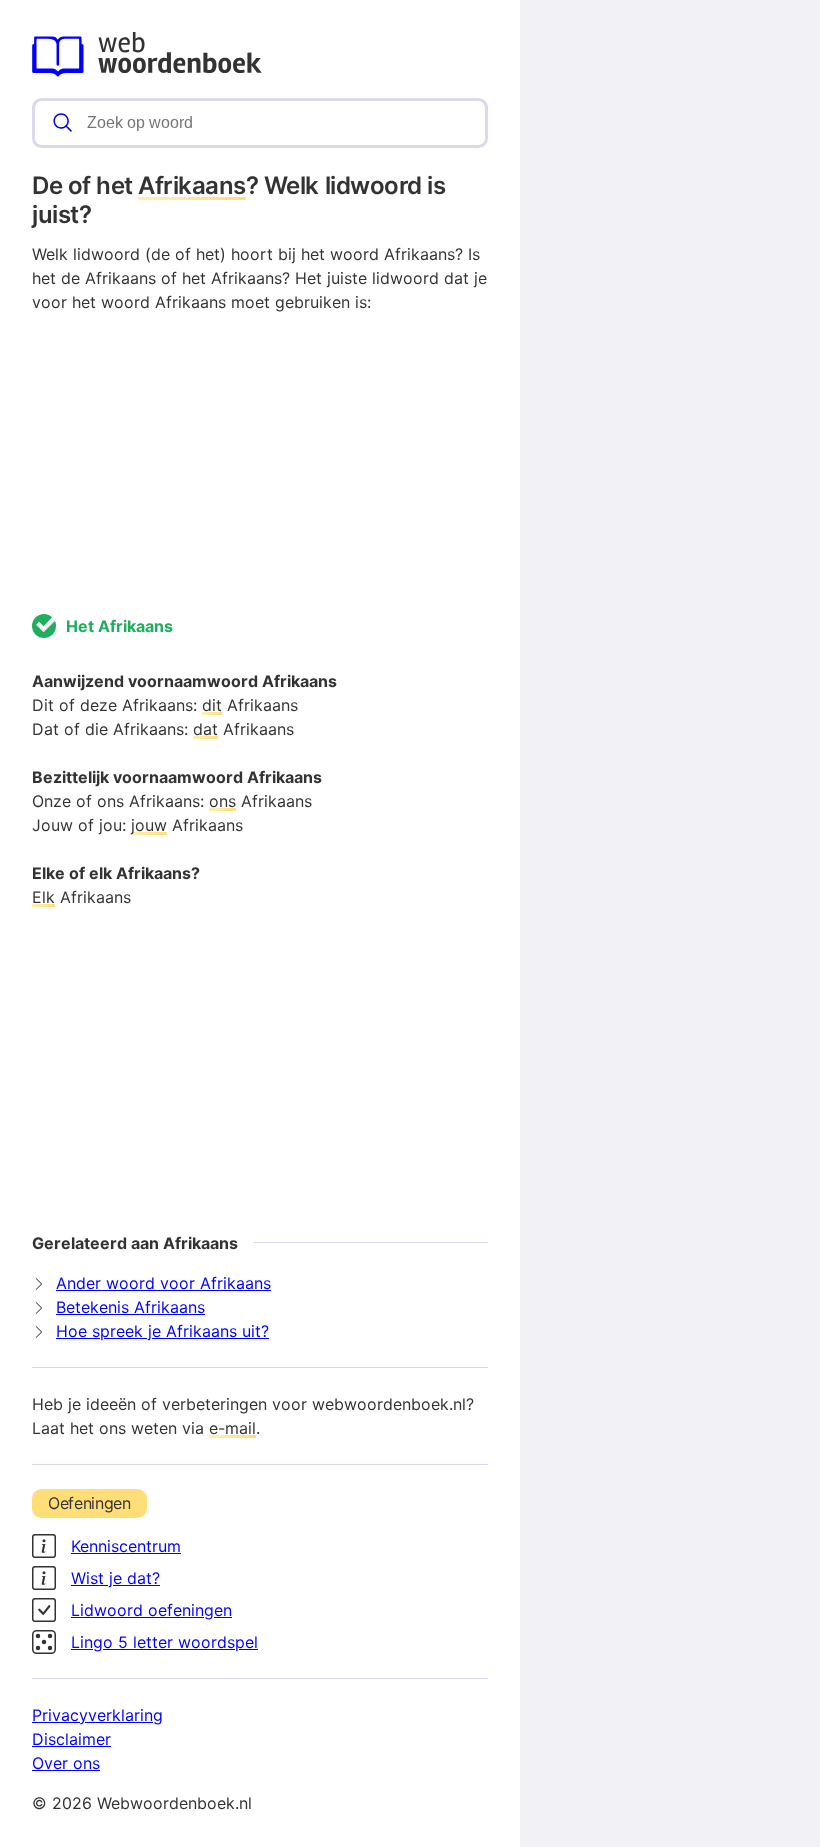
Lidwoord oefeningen (151, 1610)
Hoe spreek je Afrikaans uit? (162, 1331)
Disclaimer (71, 1739)
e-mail (232, 1428)
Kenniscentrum (126, 1546)
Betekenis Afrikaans (130, 1307)
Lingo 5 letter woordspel (164, 1642)
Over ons (66, 1763)
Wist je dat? (115, 1578)
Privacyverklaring (97, 1715)
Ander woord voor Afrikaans (163, 1283)
